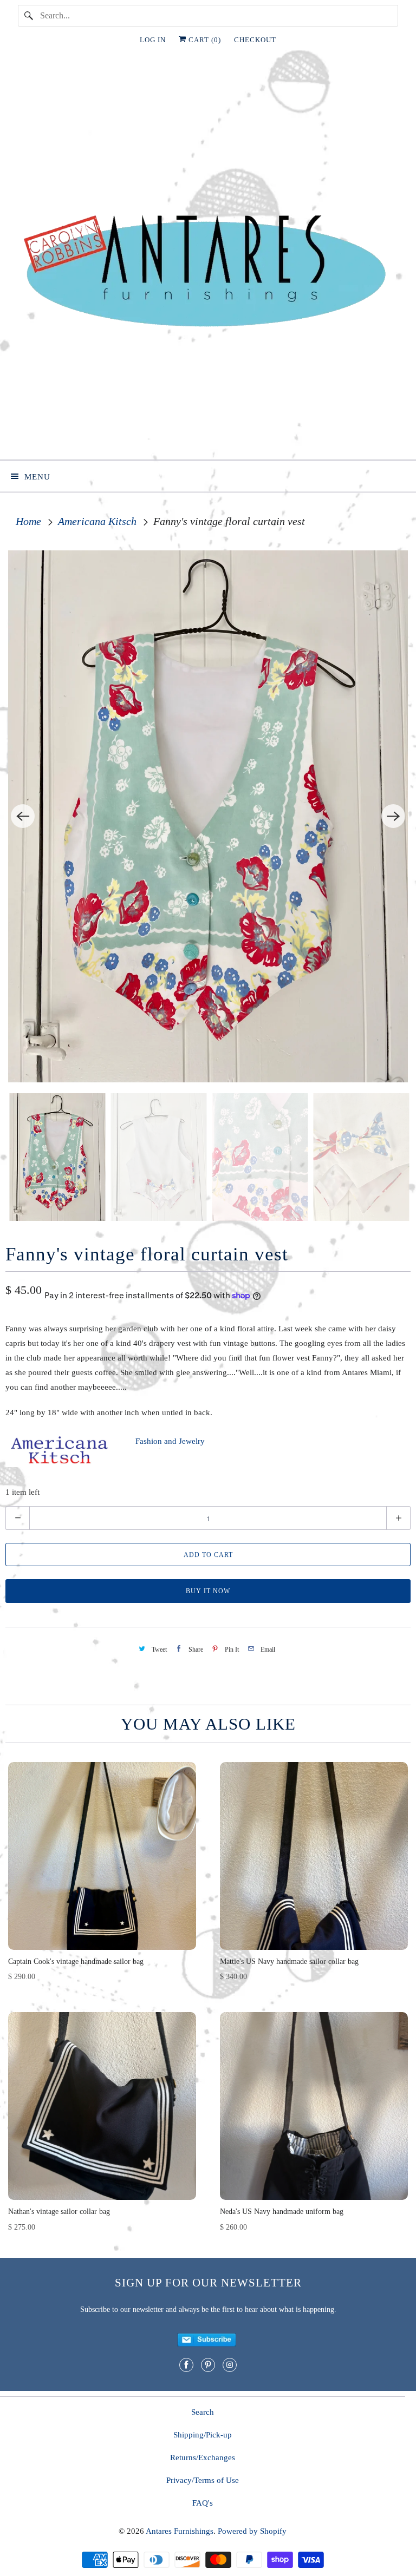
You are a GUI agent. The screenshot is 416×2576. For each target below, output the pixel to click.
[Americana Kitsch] (60, 1464)
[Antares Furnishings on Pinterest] (208, 2365)
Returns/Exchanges (203, 2457)
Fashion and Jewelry (170, 1441)
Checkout (255, 40)
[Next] (393, 816)
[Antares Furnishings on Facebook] (186, 2365)
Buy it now (208, 1591)
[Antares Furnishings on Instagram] (230, 2365)
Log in (153, 40)
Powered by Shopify (252, 2531)
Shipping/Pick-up (203, 2435)
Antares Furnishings (180, 2531)
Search (203, 2412)
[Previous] (23, 816)
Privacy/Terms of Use (203, 2480)
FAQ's (203, 2503)
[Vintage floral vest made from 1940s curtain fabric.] (208, 817)
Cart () (204, 40)
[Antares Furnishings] (208, 259)
